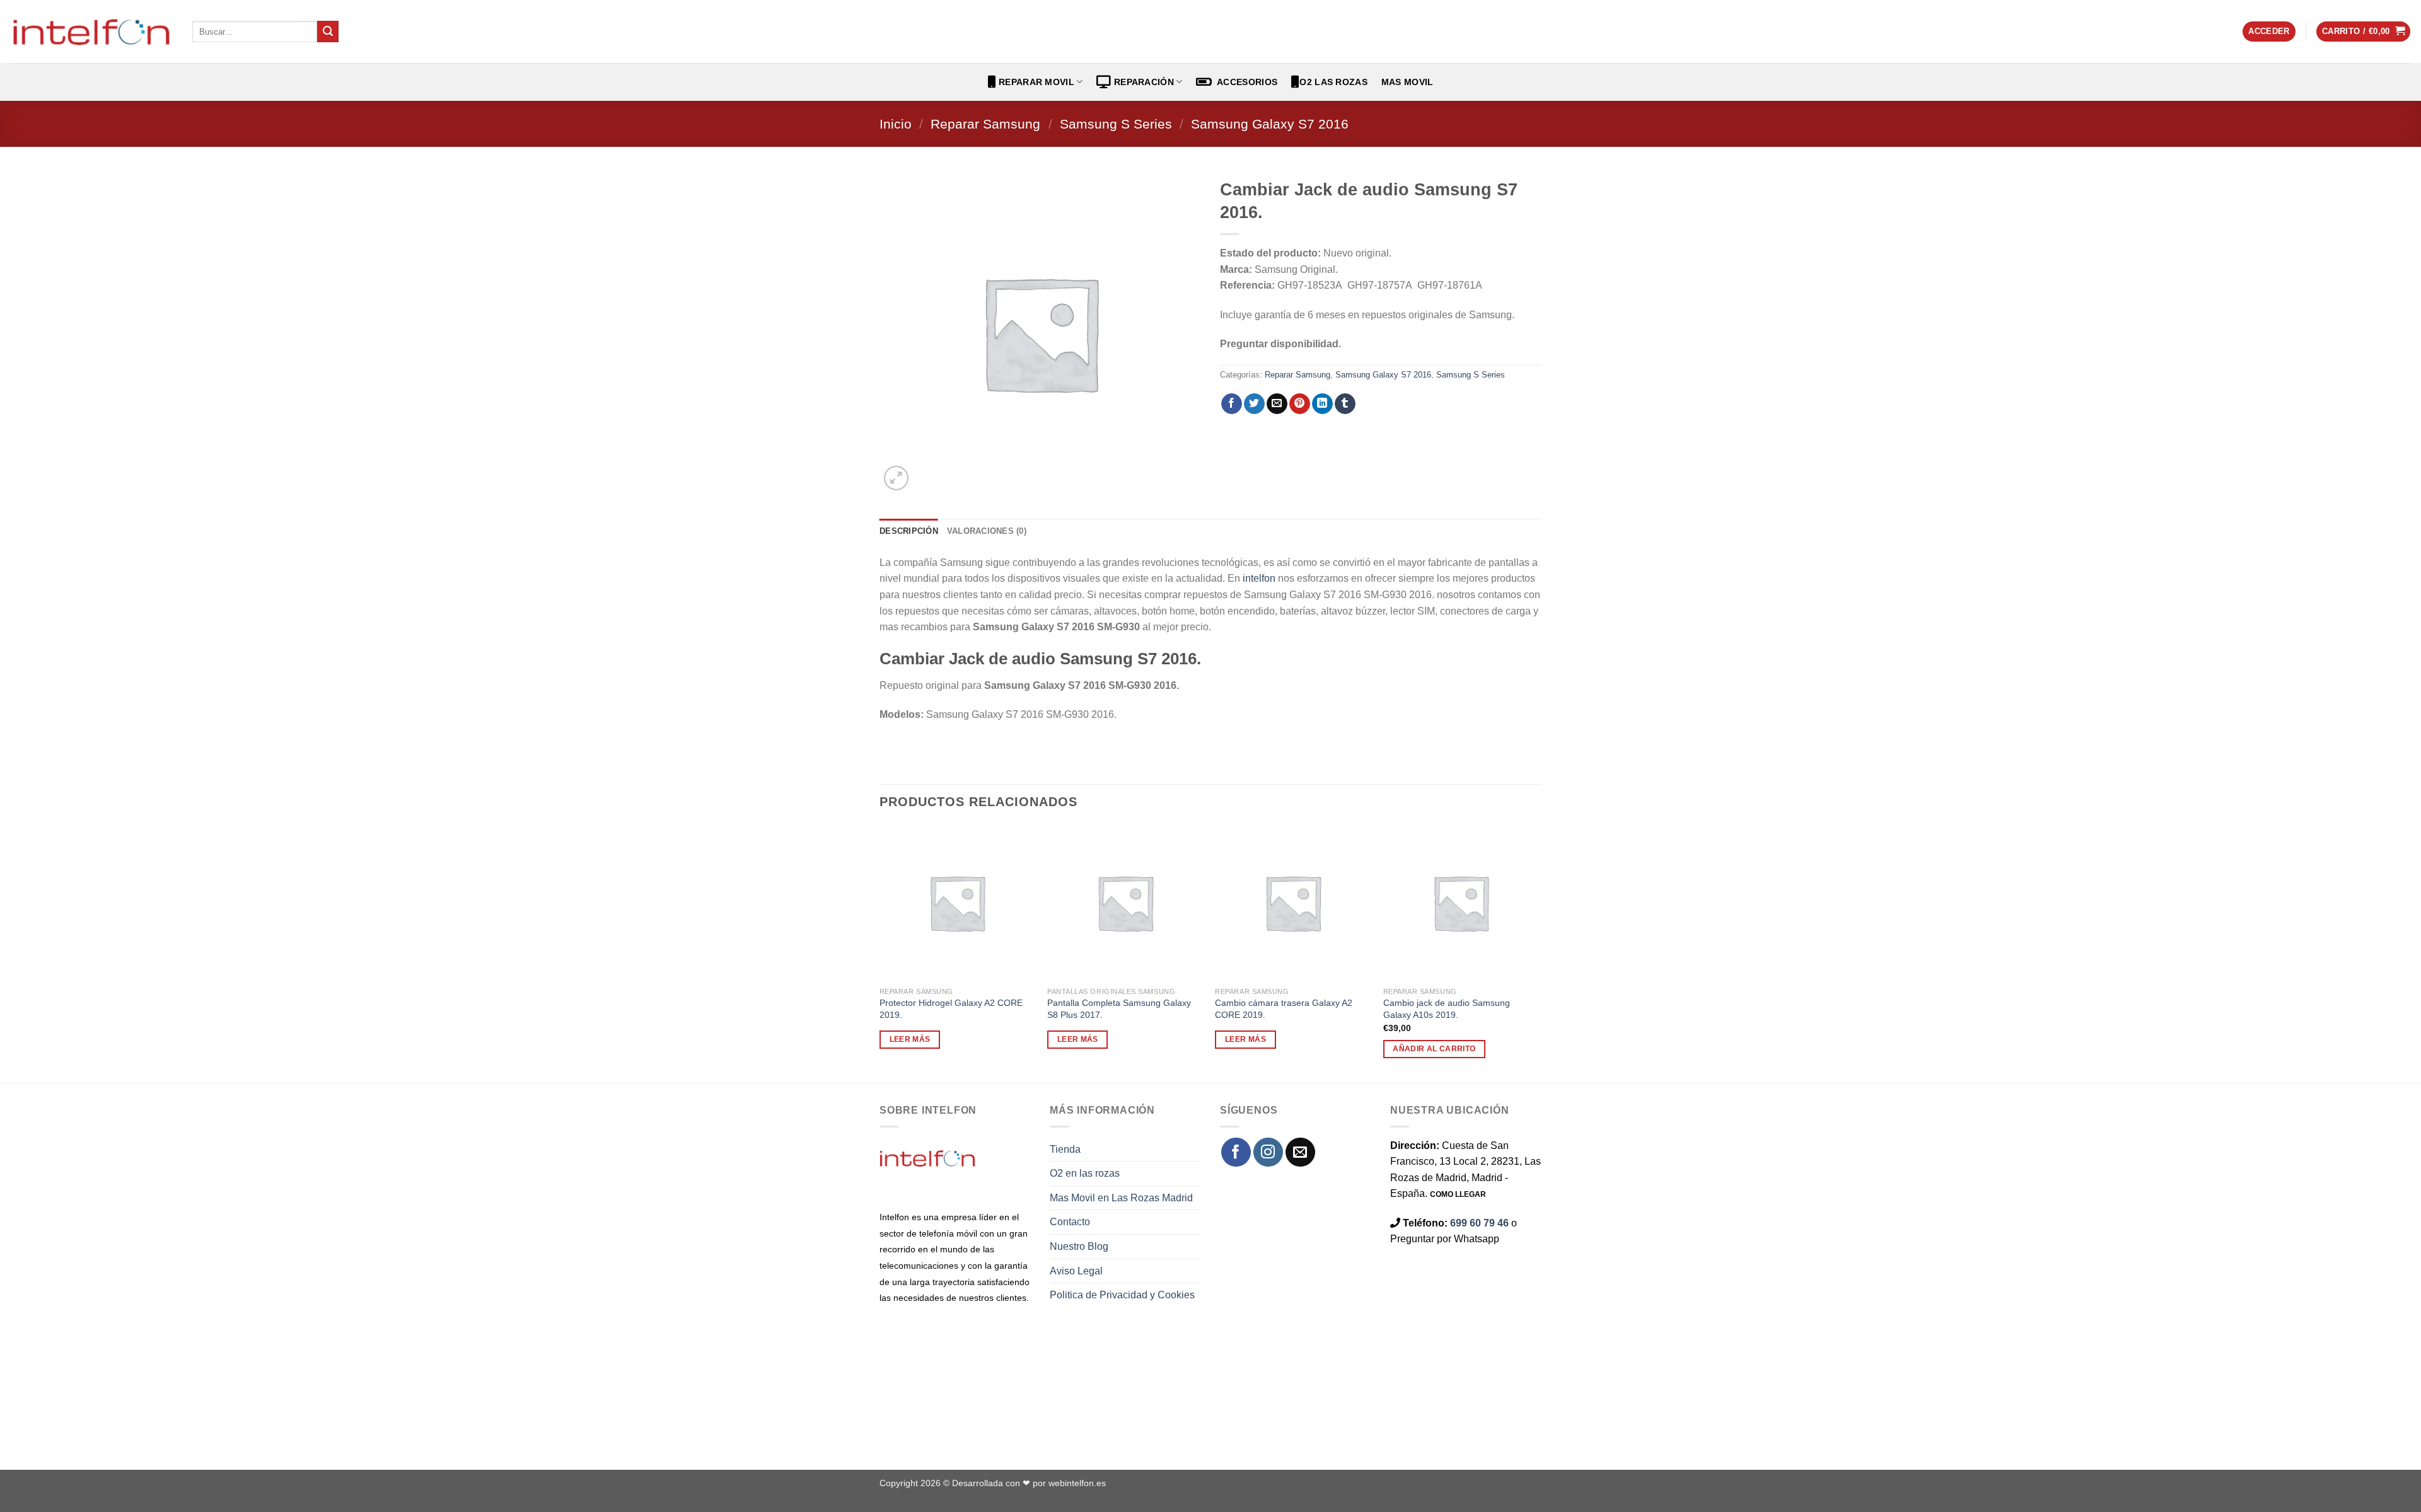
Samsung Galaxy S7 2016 (1270, 124)
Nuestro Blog (1079, 1246)
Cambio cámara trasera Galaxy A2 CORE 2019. (1284, 1009)
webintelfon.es (1077, 1483)
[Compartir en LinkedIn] (1322, 404)
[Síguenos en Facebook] (1236, 1152)
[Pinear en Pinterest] (1300, 404)
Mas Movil (1408, 82)
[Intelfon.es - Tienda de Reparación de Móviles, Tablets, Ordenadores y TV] (91, 32)
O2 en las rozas (1085, 1173)
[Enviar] (328, 32)
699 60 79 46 (1479, 1223)
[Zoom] (896, 478)
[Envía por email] (1277, 404)
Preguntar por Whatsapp (1445, 1239)
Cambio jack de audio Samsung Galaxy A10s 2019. (1447, 1009)
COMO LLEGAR (1458, 1194)
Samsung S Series (1116, 124)
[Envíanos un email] (1300, 1152)
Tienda (1065, 1149)
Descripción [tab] (909, 531)
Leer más (910, 1039)
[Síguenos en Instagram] (1268, 1152)
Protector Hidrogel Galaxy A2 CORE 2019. (951, 1009)
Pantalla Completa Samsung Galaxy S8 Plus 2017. (1119, 1009)
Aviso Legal (1076, 1271)
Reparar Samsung (985, 124)
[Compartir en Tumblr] (1345, 404)
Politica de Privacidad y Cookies (1122, 1295)
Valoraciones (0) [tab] (987, 531)
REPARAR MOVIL (1035, 82)
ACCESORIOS (1245, 82)
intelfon (1259, 578)
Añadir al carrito (1434, 1049)
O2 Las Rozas (1333, 82)
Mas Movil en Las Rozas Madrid (1121, 1198)
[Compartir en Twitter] (1254, 404)
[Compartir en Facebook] (1232, 404)
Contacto (1070, 1222)
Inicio (896, 124)
